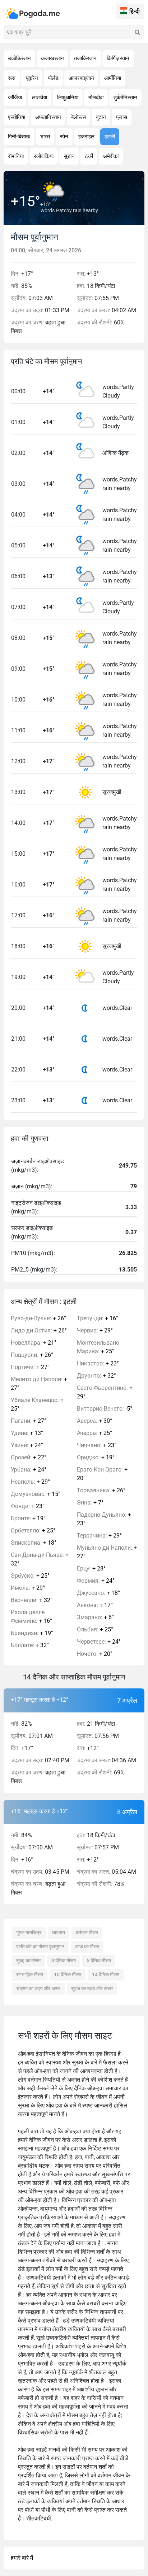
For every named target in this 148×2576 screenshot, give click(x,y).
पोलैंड (53, 78)
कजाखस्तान (52, 58)
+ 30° (94, 1421)
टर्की (89, 156)
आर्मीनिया (113, 78)
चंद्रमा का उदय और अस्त (38, 1988)
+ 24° (27, 1445)
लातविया (40, 98)
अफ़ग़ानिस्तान (48, 117)
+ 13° (27, 1433)
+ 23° (28, 1506)
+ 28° (91, 1569)
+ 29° (30, 1482)
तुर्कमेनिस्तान (125, 98)
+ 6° (95, 1617)
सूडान (69, 156)
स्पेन (64, 137)
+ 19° (28, 1518)
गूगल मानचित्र (29, 1933)
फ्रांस (122, 117)
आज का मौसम (87, 1947)
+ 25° (37, 1404)
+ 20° (102, 1474)
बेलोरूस (78, 117)
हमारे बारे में (22, 2558)
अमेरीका (111, 156)
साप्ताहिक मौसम (30, 1974)
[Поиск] (137, 32)
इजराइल (86, 137)
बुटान (101, 117)
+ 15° (36, 1494)
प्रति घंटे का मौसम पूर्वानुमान (40, 1947)
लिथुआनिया (68, 98)
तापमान (59, 1933)
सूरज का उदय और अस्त (92, 1988)
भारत (45, 137)
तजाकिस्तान (85, 58)
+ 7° (90, 1503)
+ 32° (40, 1559)
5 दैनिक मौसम (99, 1960)
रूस (12, 78)
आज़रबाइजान (81, 78)
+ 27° (30, 1367)
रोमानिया (16, 156)
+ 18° (34, 1543)
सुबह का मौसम (28, 1960)
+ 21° (34, 1343)
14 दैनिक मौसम (106, 1974)
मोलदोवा (96, 98)
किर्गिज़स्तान (118, 58)
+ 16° (31, 1617)
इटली (110, 137)
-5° (105, 1409)
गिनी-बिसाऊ (19, 137)
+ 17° (95, 1605)
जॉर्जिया (15, 98)
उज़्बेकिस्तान (19, 58)
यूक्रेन (32, 78)
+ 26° (38, 1318)
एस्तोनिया (17, 117)
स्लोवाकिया (44, 156)
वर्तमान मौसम (87, 1933)
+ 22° (29, 1457)
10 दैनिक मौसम (68, 1974)
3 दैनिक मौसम (64, 1960)
